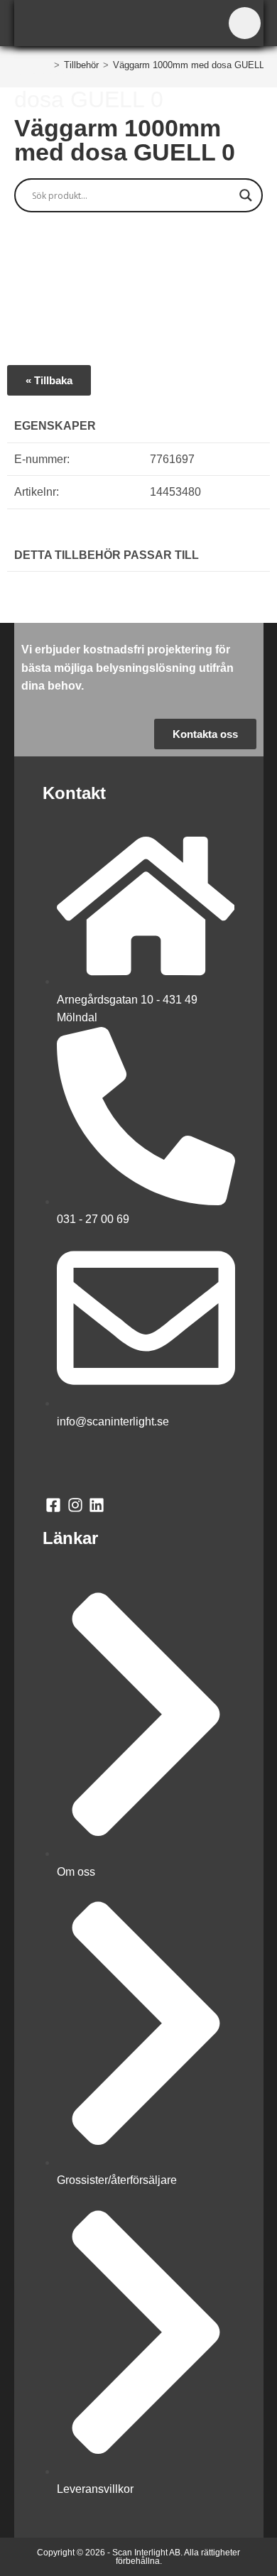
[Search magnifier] (246, 195)
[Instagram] (75, 1505)
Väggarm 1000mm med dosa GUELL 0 (192, 65)
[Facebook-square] (54, 1505)
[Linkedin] (97, 1505)
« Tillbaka (49, 380)
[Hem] (46, 65)
